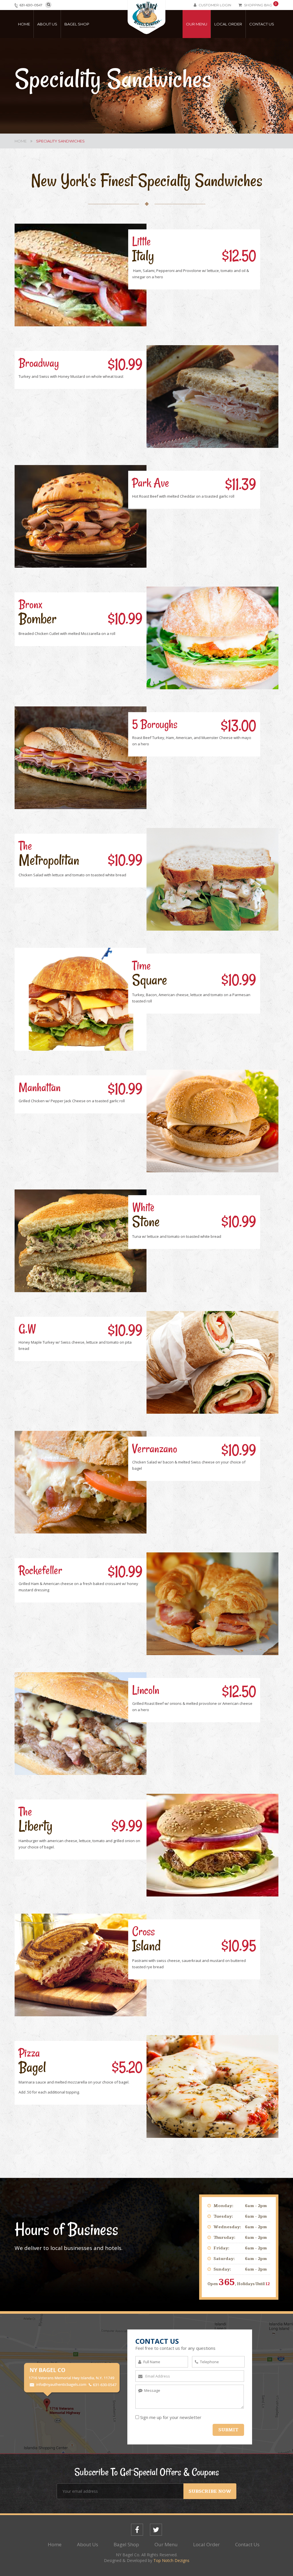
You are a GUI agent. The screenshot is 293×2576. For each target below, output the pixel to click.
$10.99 (125, 365)
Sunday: (222, 2269)
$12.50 (239, 256)
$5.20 (127, 2067)
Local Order (228, 24)
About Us (47, 24)
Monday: (223, 2206)
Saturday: (224, 2259)
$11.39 (241, 484)
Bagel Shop (77, 24)
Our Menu (197, 24)
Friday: (221, 2248)
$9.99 (127, 1826)
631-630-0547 (31, 5)
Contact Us (262, 24)
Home (24, 24)
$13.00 (238, 726)
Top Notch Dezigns (171, 2560)
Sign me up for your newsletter (171, 2417)
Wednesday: (227, 2227)
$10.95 (239, 1946)
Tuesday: (223, 2216)
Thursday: (224, 2238)
